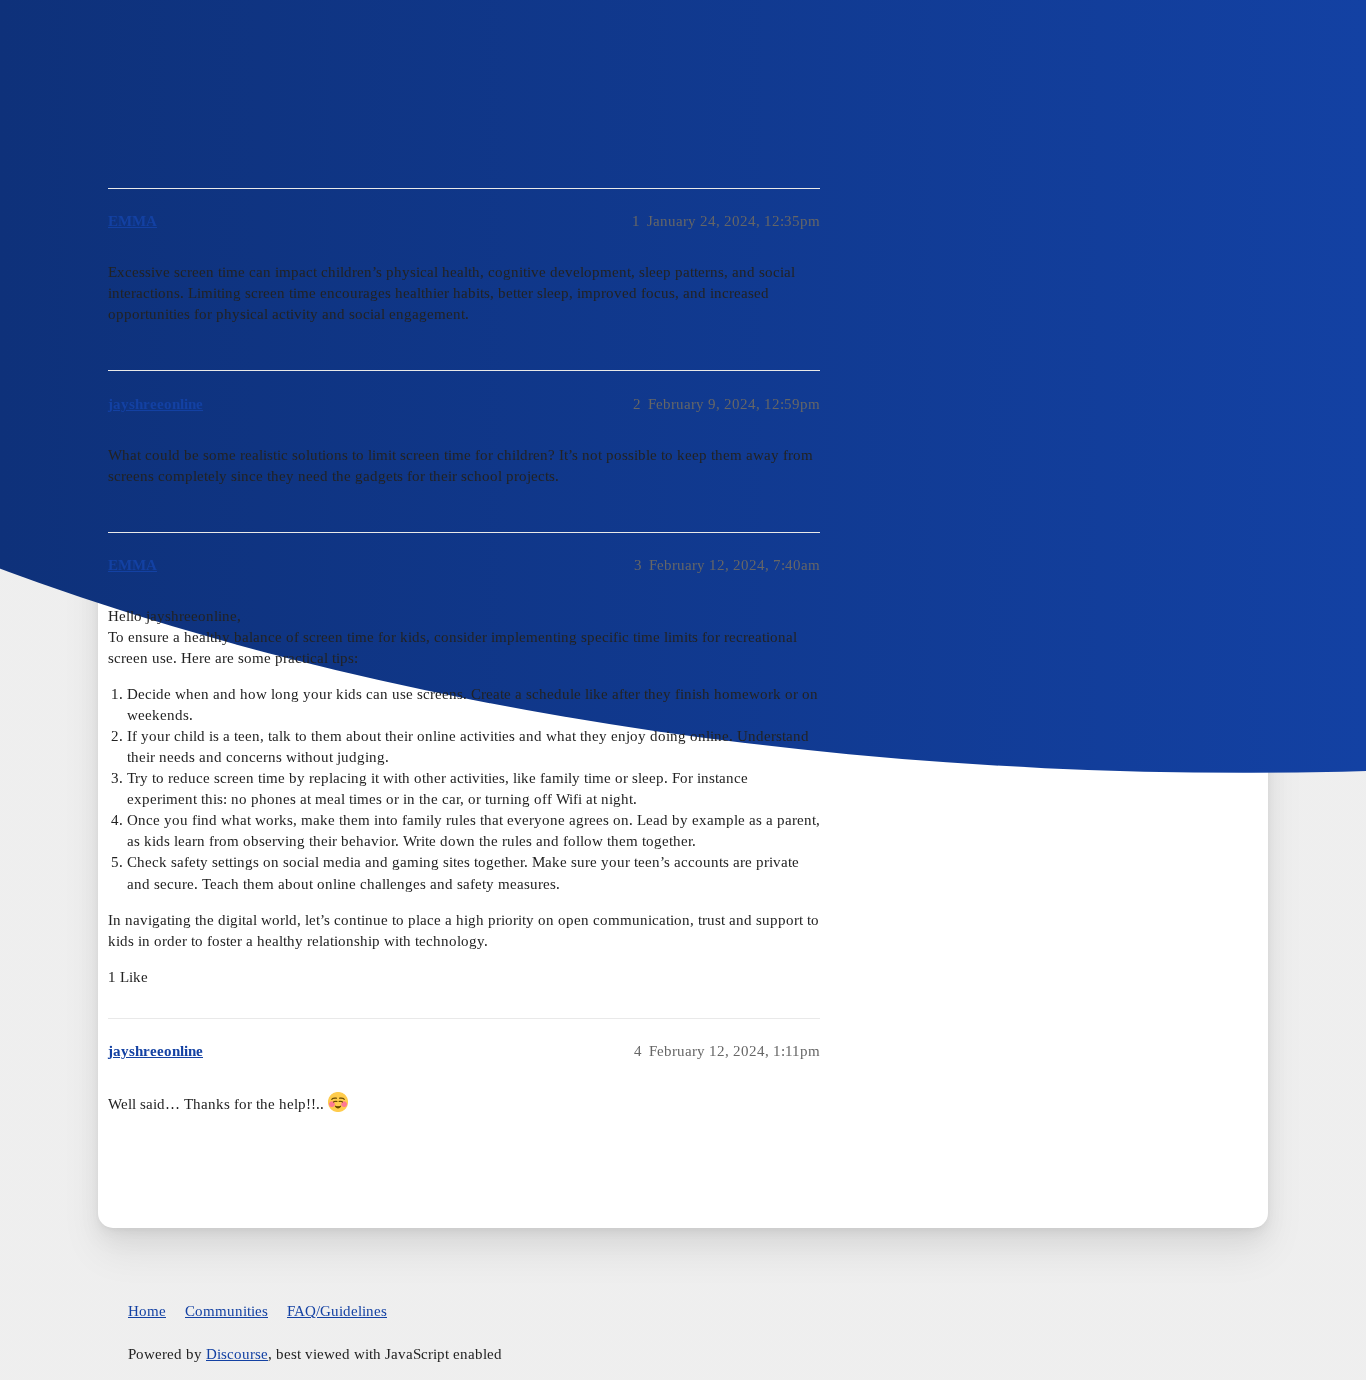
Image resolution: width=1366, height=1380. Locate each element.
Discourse (237, 1354)
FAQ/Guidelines (337, 1311)
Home (147, 1311)
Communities (226, 1311)
